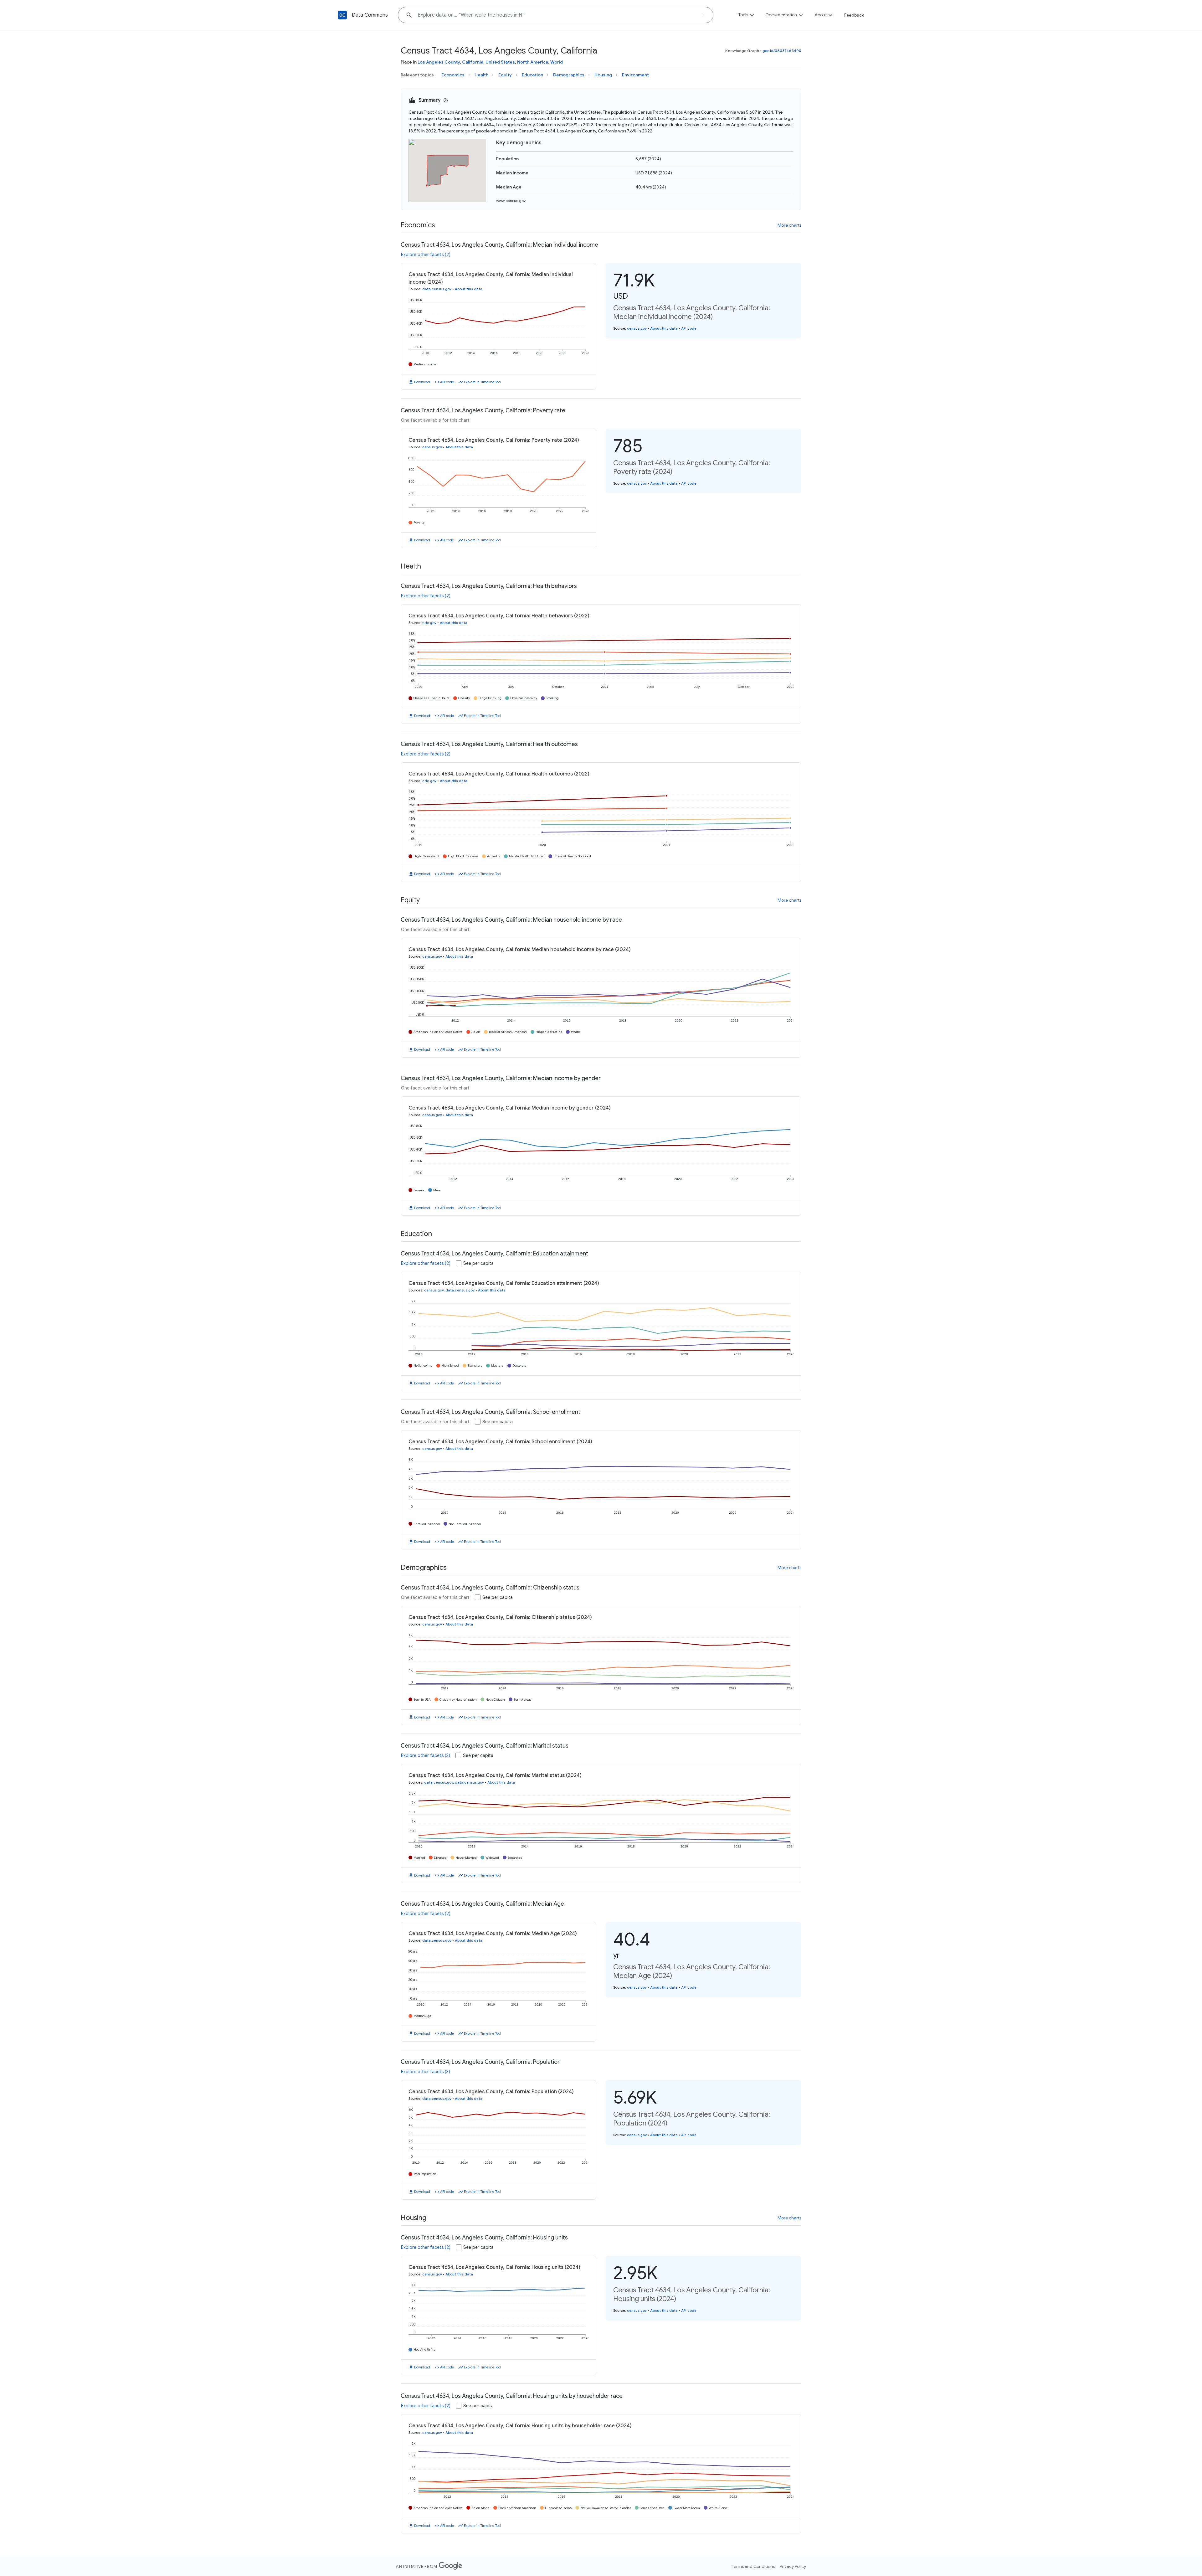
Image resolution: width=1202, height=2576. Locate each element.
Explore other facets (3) (426, 1755)
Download (422, 382)
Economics (453, 75)
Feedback (854, 15)
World (557, 62)
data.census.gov (437, 289)
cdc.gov (429, 623)
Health (481, 75)
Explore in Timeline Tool (483, 382)
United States (500, 62)
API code (447, 382)
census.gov (637, 328)
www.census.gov (511, 201)
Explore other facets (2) (426, 255)
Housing (603, 75)
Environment (635, 75)
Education (532, 75)
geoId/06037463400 (782, 51)
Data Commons (370, 15)
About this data (469, 289)
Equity (505, 75)
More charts (789, 225)
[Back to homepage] (342, 15)
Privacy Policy (793, 2566)
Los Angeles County (439, 62)
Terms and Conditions (753, 2566)
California (473, 62)
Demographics (569, 75)
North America (533, 62)
